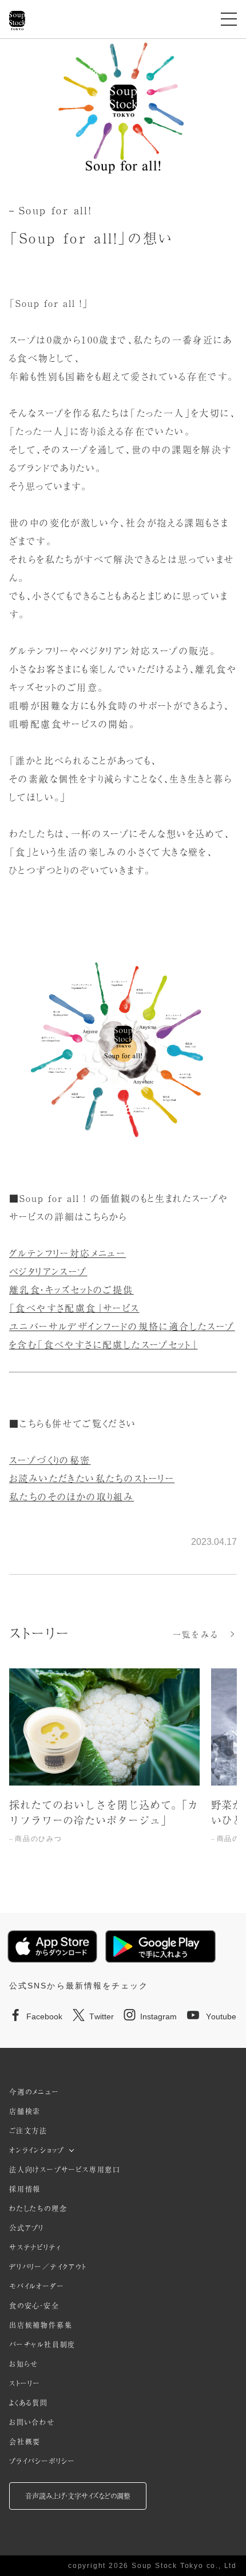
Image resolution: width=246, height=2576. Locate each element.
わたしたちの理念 (38, 2208)
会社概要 (25, 2442)
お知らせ (24, 2364)
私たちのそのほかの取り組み (72, 1496)
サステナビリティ (35, 2247)
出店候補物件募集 (41, 2325)
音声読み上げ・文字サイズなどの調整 (78, 2496)
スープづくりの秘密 (50, 1460)
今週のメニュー (34, 2092)
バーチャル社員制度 (42, 2345)
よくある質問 (29, 2403)
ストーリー (25, 2383)
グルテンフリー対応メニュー (68, 1253)
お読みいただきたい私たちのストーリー (92, 1478)
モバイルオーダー (37, 2286)
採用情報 (25, 2189)
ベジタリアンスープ (48, 1271)
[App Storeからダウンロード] (52, 1947)
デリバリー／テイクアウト (48, 2267)
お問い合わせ (32, 2422)
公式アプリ (27, 2228)
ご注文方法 (28, 2131)
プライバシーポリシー (42, 2461)
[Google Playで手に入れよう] (160, 1946)
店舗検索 (25, 2111)
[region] (123, 1768)
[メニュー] (229, 19)
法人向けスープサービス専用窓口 (65, 2170)
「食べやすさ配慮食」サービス (74, 1308)
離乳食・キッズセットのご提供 (72, 1289)
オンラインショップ (37, 2150)
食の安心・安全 (34, 2306)
